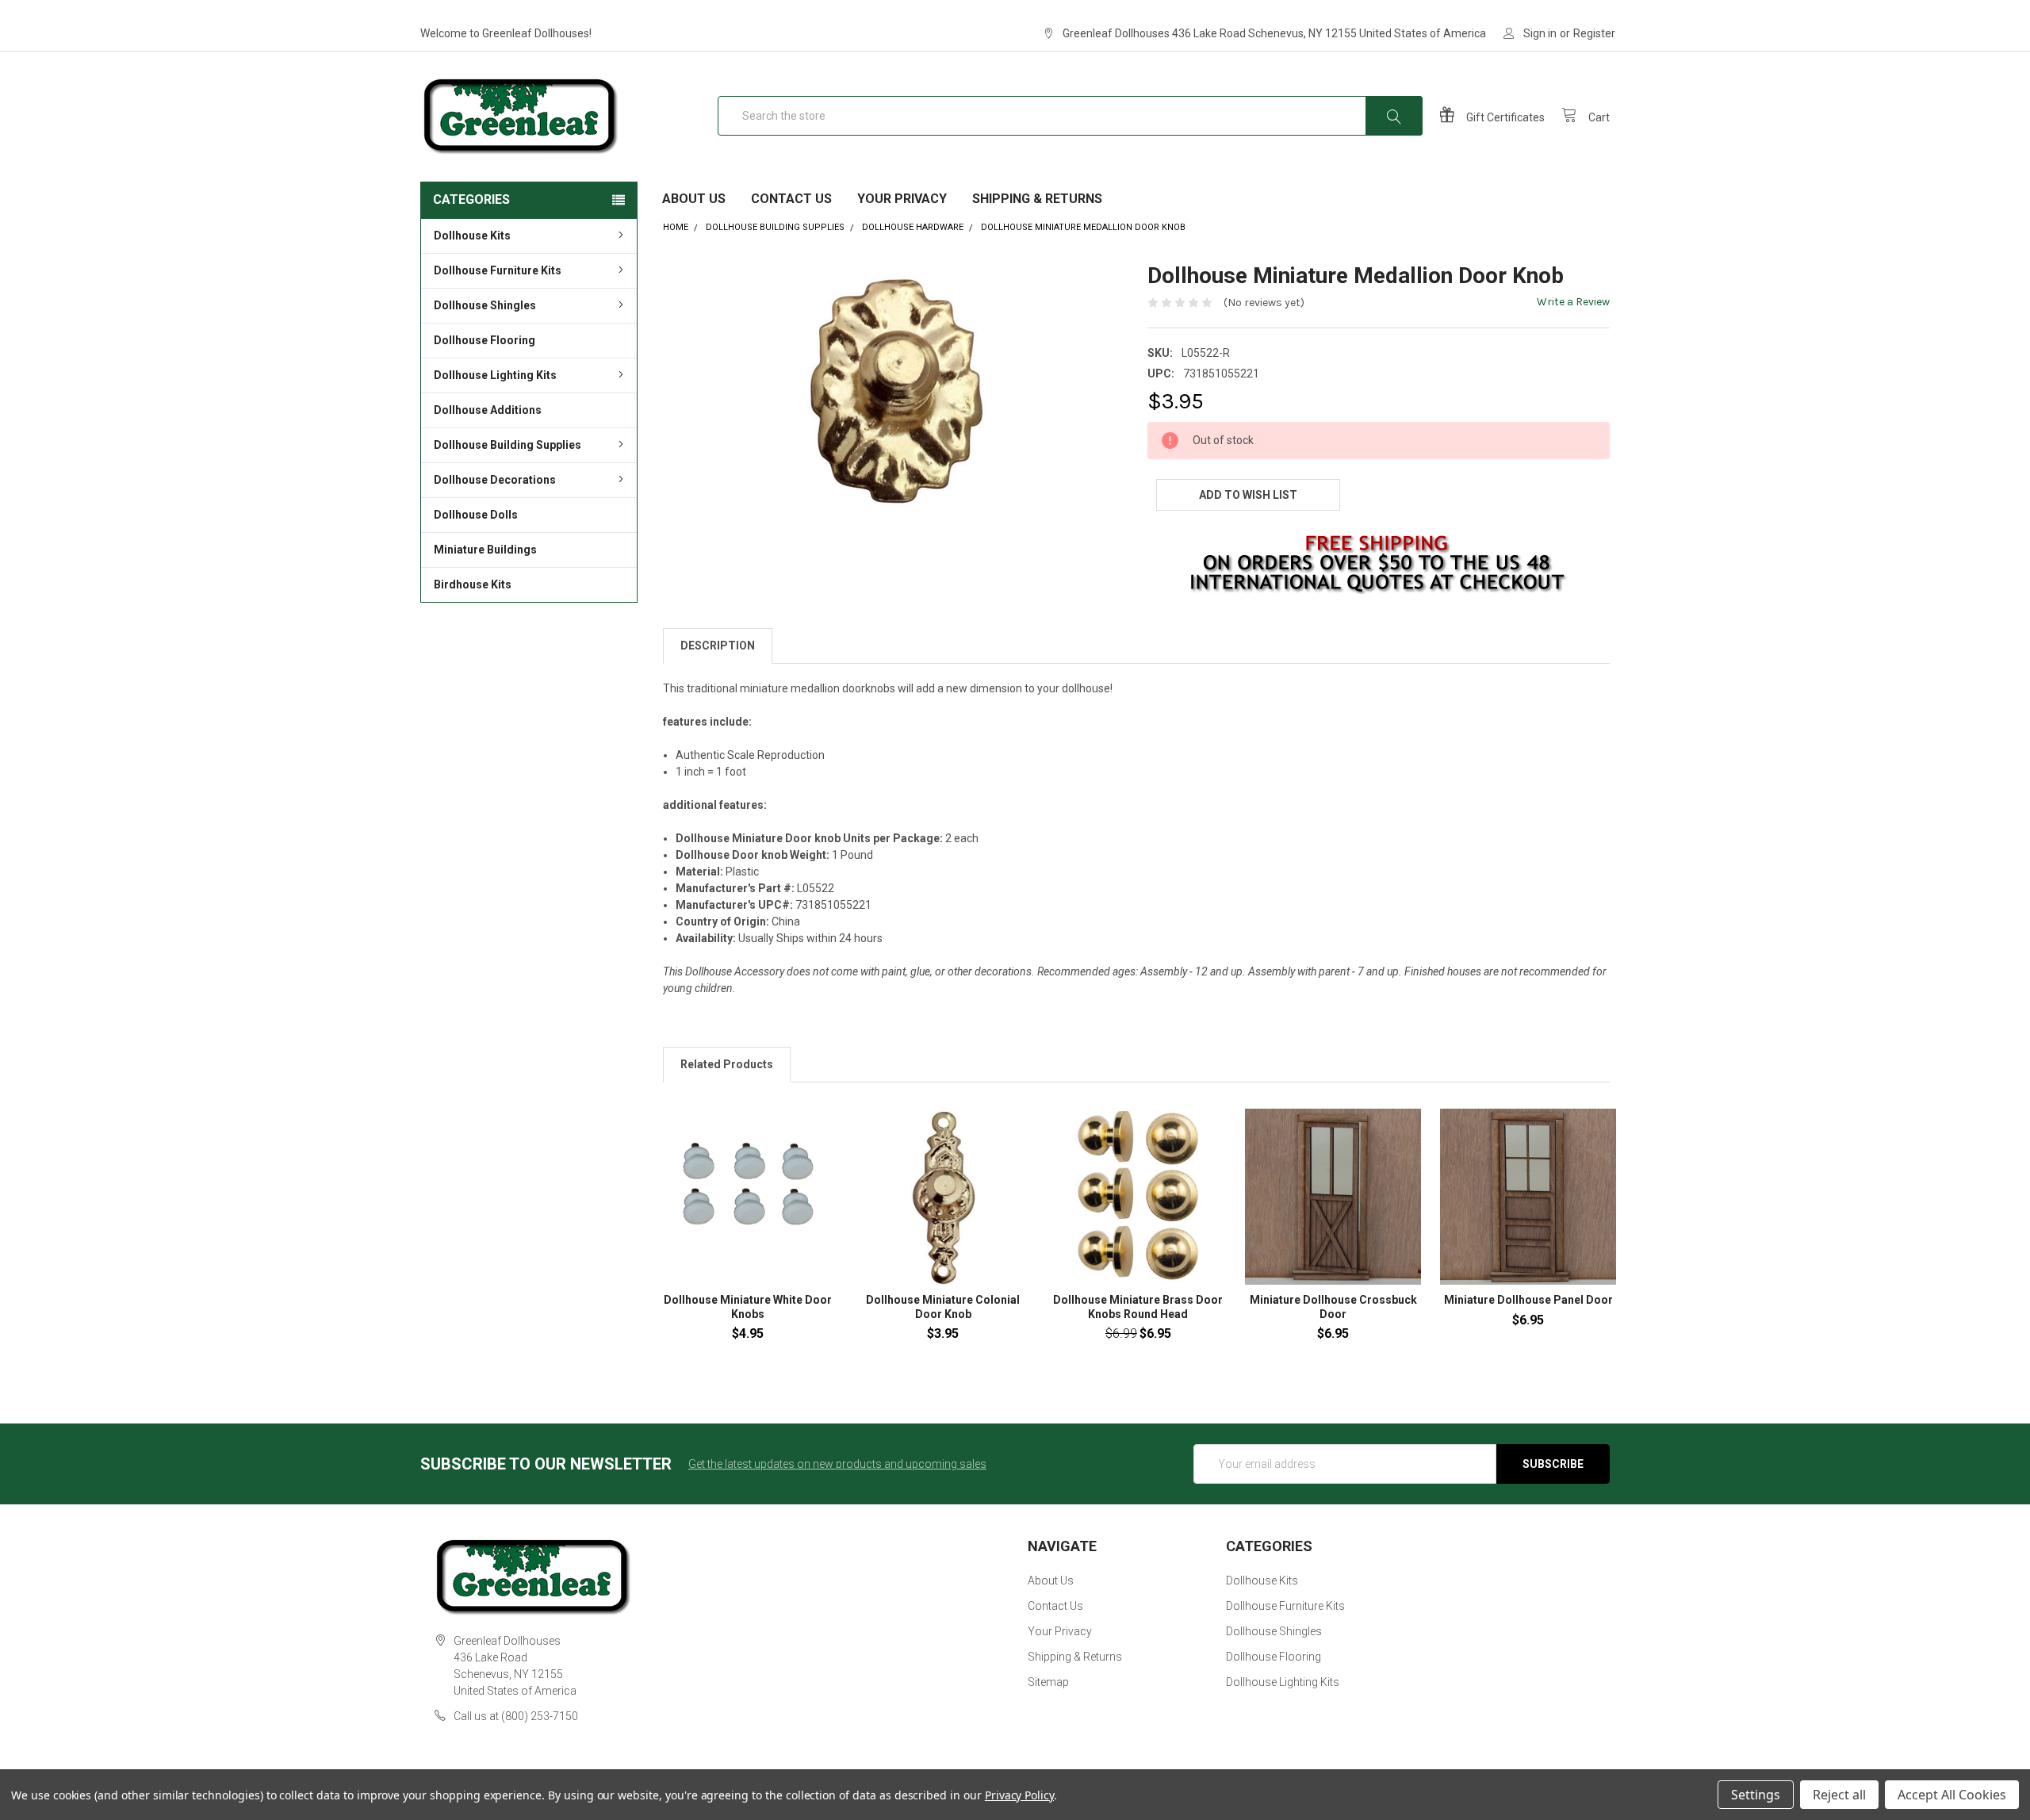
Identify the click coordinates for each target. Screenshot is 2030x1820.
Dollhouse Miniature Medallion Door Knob (1083, 227)
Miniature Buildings (485, 550)
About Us (694, 199)
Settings (1756, 1795)
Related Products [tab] (727, 1064)
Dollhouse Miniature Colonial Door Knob (943, 1307)
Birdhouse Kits (473, 584)
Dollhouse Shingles (485, 305)
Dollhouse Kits (472, 236)
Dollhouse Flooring (485, 340)
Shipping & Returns (1037, 199)
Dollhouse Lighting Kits (495, 375)
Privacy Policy (1019, 1795)
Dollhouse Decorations (495, 480)
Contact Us (791, 199)
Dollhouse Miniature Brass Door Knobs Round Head (1138, 1307)
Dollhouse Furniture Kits (498, 270)
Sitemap (1048, 1682)
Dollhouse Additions (488, 410)
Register (1594, 33)
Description (718, 646)
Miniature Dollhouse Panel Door (1528, 1300)
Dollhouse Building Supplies (507, 445)
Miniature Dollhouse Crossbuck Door (1333, 1307)
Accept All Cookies (1952, 1795)
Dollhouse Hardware (913, 227)
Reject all (1839, 1795)
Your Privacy (902, 199)
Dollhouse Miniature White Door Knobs (748, 1307)
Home (676, 227)
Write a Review (1573, 302)
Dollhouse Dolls (476, 515)
